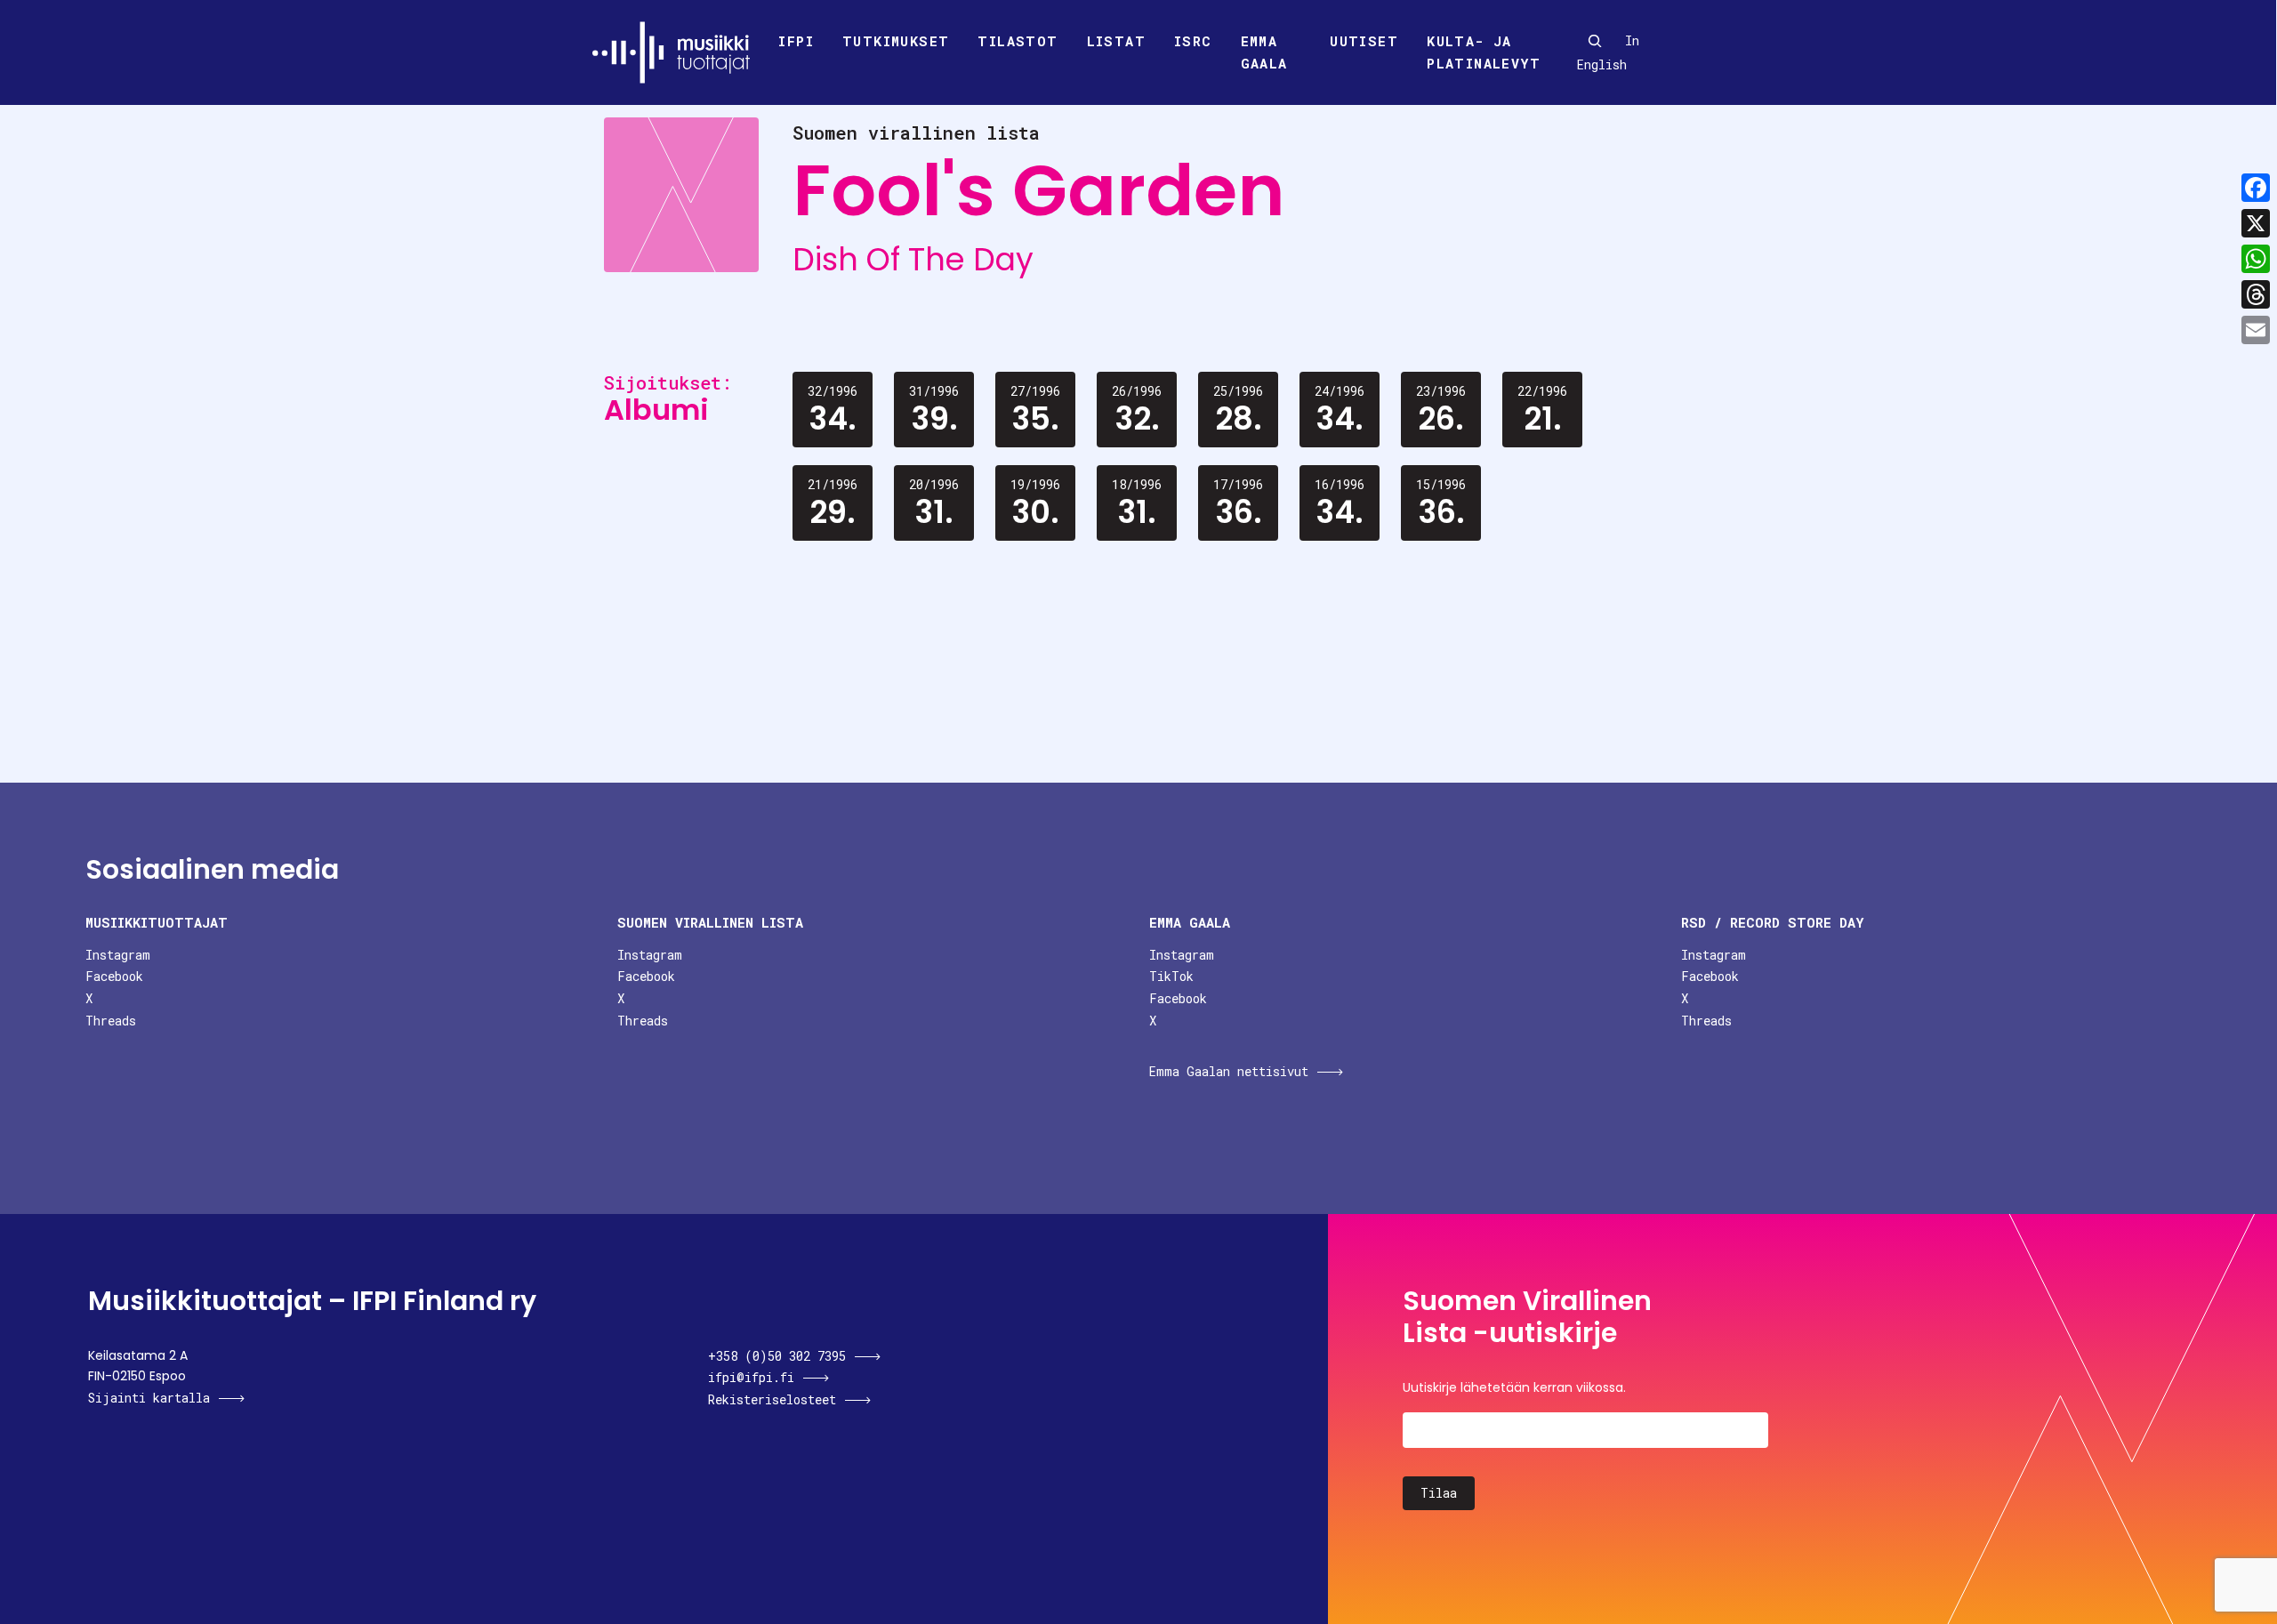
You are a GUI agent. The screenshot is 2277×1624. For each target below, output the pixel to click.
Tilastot (1018, 41)
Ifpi (796, 41)
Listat (1116, 41)
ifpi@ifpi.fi (751, 1377)
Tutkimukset (896, 41)
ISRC (1193, 41)
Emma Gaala (1264, 52)
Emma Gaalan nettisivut (1229, 1071)
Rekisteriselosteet (772, 1399)
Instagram (118, 955)
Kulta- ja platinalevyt (1484, 52)
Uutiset (1364, 41)
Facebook (114, 976)
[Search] (1595, 41)
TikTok (1171, 976)
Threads (111, 1021)
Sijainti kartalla (149, 1398)
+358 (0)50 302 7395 (777, 1356)
